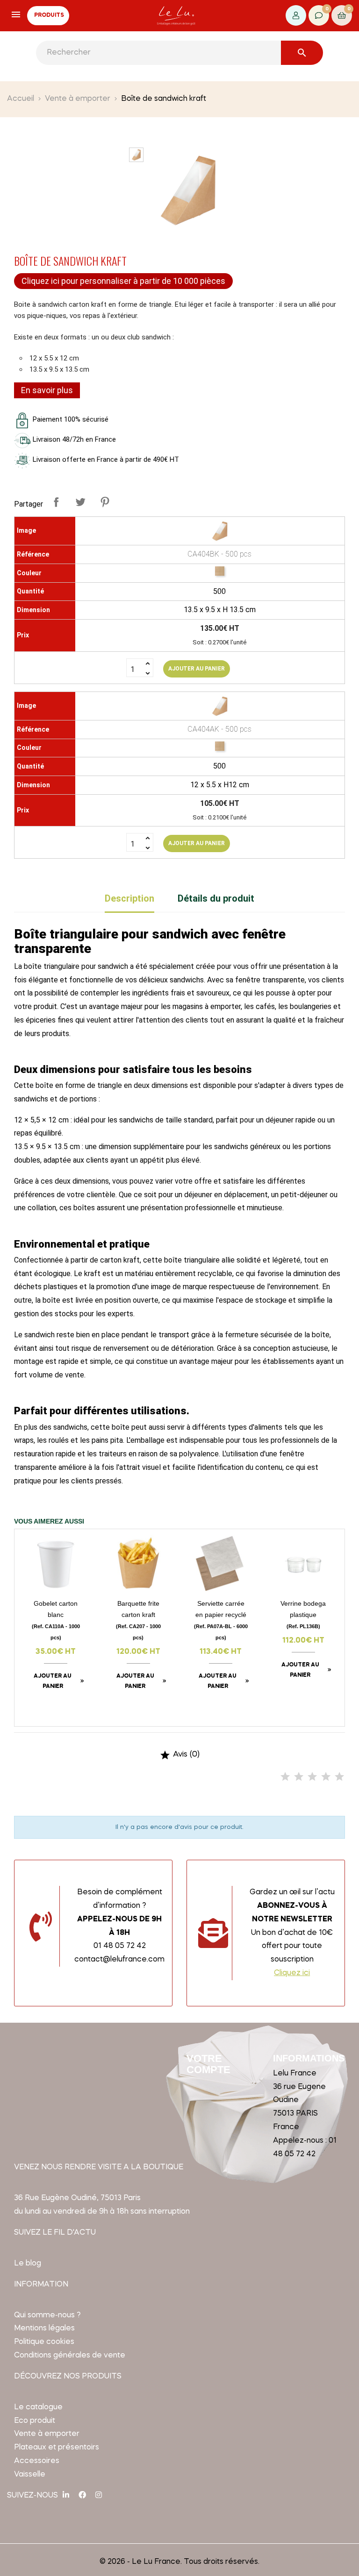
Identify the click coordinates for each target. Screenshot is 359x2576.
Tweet (80, 502)
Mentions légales (44, 2329)
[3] (312, 1777)
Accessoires (37, 2461)
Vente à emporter (47, 2434)
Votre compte (208, 2064)
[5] (339, 1777)
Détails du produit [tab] (216, 898)
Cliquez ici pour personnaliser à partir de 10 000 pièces (123, 281)
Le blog (28, 2264)
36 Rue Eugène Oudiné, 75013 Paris (77, 2198)
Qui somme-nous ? (47, 2315)
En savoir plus (47, 390)
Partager (56, 502)
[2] (299, 1777)
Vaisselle (30, 2475)
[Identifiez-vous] (296, 15)
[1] (285, 1777)
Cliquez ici (292, 1973)
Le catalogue (38, 2407)
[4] (326, 1777)
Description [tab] (129, 898)
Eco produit (35, 2421)
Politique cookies (44, 2342)
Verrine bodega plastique (303, 1614)
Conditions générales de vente (70, 2356)
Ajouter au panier (197, 669)
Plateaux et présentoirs (57, 2448)
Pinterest (105, 502)
